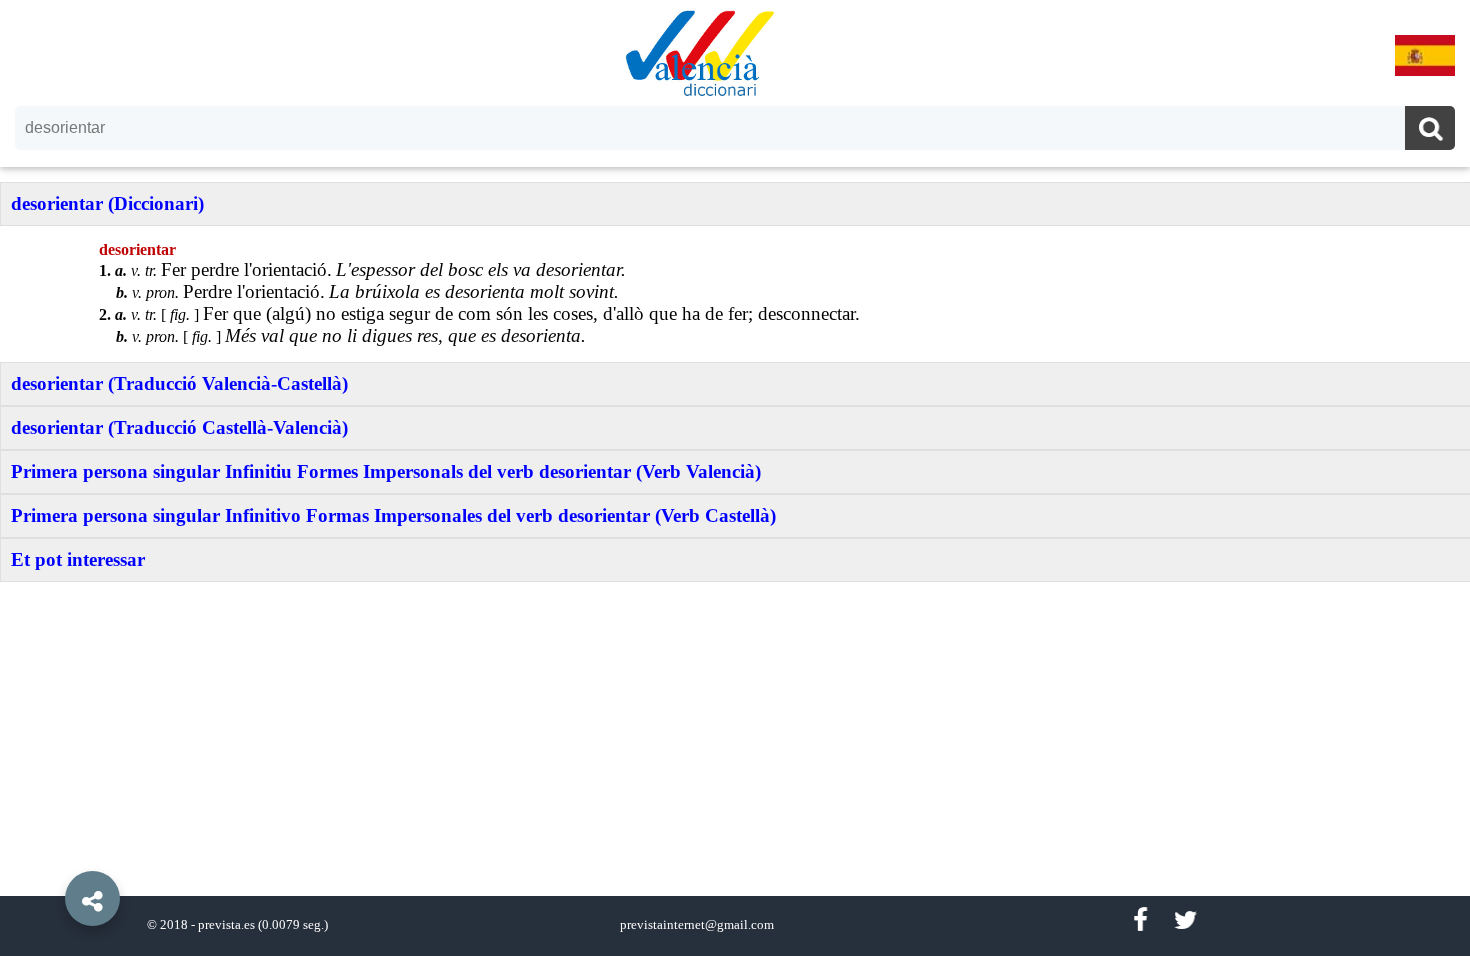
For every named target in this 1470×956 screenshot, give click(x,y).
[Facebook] (1140, 920)
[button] (50, 853)
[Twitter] (1185, 920)
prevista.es (226, 925)
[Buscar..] (1430, 130)
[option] (735, 478)
